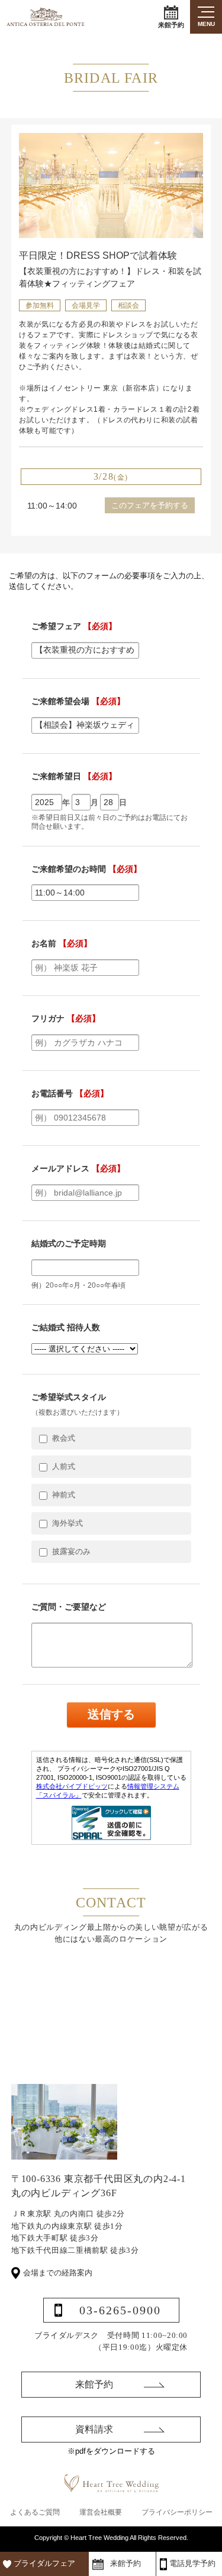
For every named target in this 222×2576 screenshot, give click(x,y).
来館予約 (171, 25)
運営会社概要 (101, 2512)
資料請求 (94, 2429)
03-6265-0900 (120, 2310)
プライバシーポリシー (177, 2512)
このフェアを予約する (150, 505)
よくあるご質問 (35, 2512)
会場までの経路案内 (58, 2273)
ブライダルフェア (44, 2563)
